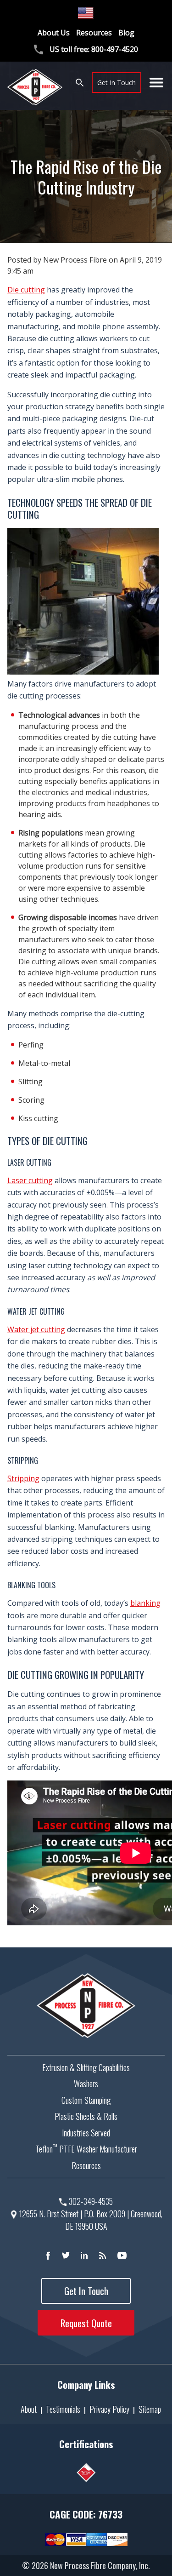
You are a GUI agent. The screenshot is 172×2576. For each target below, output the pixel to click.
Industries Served (86, 2133)
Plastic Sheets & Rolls (86, 2116)
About (29, 2409)
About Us (54, 33)
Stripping (23, 1478)
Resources (94, 33)
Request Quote (86, 2323)
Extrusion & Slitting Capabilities (86, 2067)
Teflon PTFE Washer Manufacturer (86, 2149)
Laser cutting (30, 1180)
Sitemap (150, 2409)
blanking (145, 1603)
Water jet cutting (36, 1329)
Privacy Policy (109, 2409)
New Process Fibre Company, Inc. (100, 2565)
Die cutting (26, 290)
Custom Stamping (86, 2100)
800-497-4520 (115, 49)
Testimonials (63, 2409)
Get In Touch (117, 83)
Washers (86, 2084)
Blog (126, 33)
